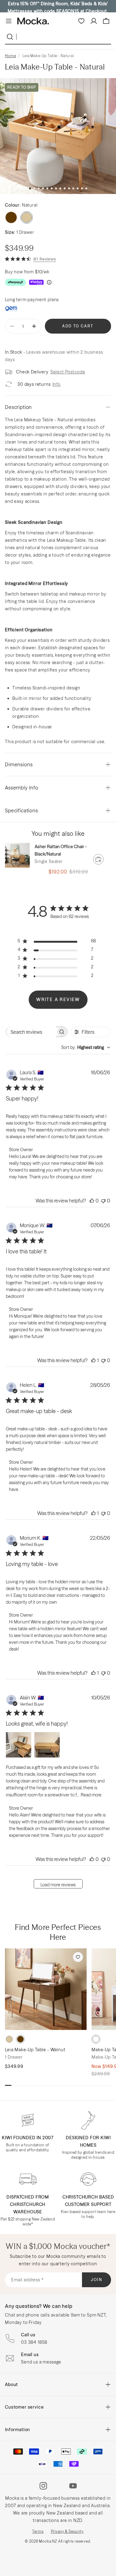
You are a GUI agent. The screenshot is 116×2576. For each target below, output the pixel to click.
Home (10, 56)
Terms (38, 2531)
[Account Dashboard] (94, 21)
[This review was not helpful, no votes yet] (103, 1201)
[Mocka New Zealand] (33, 21)
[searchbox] (31, 1032)
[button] (30, 188)
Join (97, 2280)
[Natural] (9, 2039)
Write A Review (58, 1000)
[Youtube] (73, 2486)
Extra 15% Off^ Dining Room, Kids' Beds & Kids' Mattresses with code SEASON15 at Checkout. (58, 7)
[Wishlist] (81, 21)
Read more (91, 1795)
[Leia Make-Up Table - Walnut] (46, 1989)
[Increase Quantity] (34, 326)
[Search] (11, 37)
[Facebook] (58, 2486)
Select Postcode (68, 372)
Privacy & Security (67, 2531)
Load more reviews (58, 1885)
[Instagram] (43, 2486)
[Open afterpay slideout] (15, 282)
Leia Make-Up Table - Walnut (35, 2050)
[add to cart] (98, 859)
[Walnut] (11, 217)
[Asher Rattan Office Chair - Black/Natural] (17, 855)
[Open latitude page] (11, 309)
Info (57, 384)
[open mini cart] (106, 21)
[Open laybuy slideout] (36, 282)
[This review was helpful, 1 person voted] (93, 1360)
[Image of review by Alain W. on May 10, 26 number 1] (19, 1745)
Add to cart (78, 326)
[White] (96, 2039)
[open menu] (9, 21)
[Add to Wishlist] (78, 1957)
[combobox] (86, 1047)
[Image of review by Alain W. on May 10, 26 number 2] (47, 1745)
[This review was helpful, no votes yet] (92, 1201)
